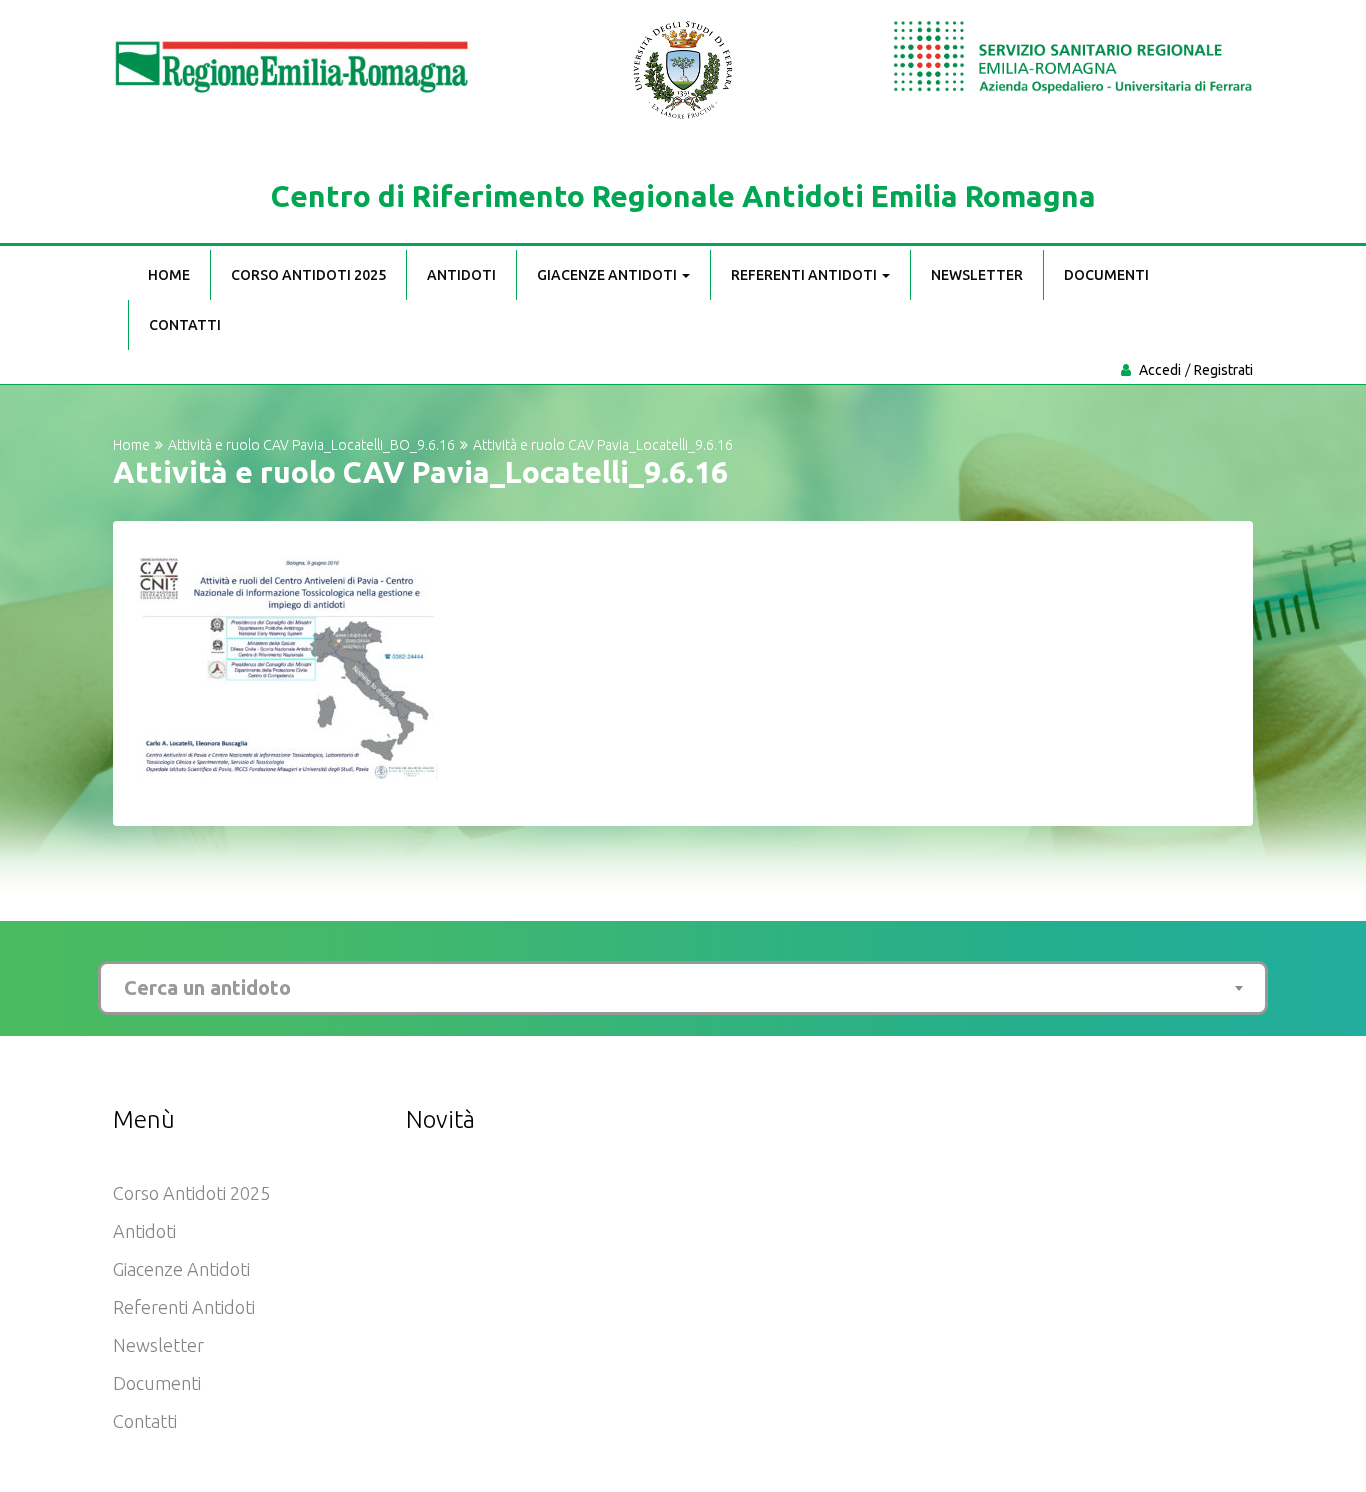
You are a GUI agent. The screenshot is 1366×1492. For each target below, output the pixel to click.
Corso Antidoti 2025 (308, 275)
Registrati (1223, 370)
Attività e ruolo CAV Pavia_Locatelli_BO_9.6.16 (311, 445)
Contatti (185, 325)
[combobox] (683, 988)
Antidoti (461, 275)
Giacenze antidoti (608, 275)
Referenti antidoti (805, 275)
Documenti (1106, 275)
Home (169, 275)
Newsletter (977, 275)
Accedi (1160, 370)
